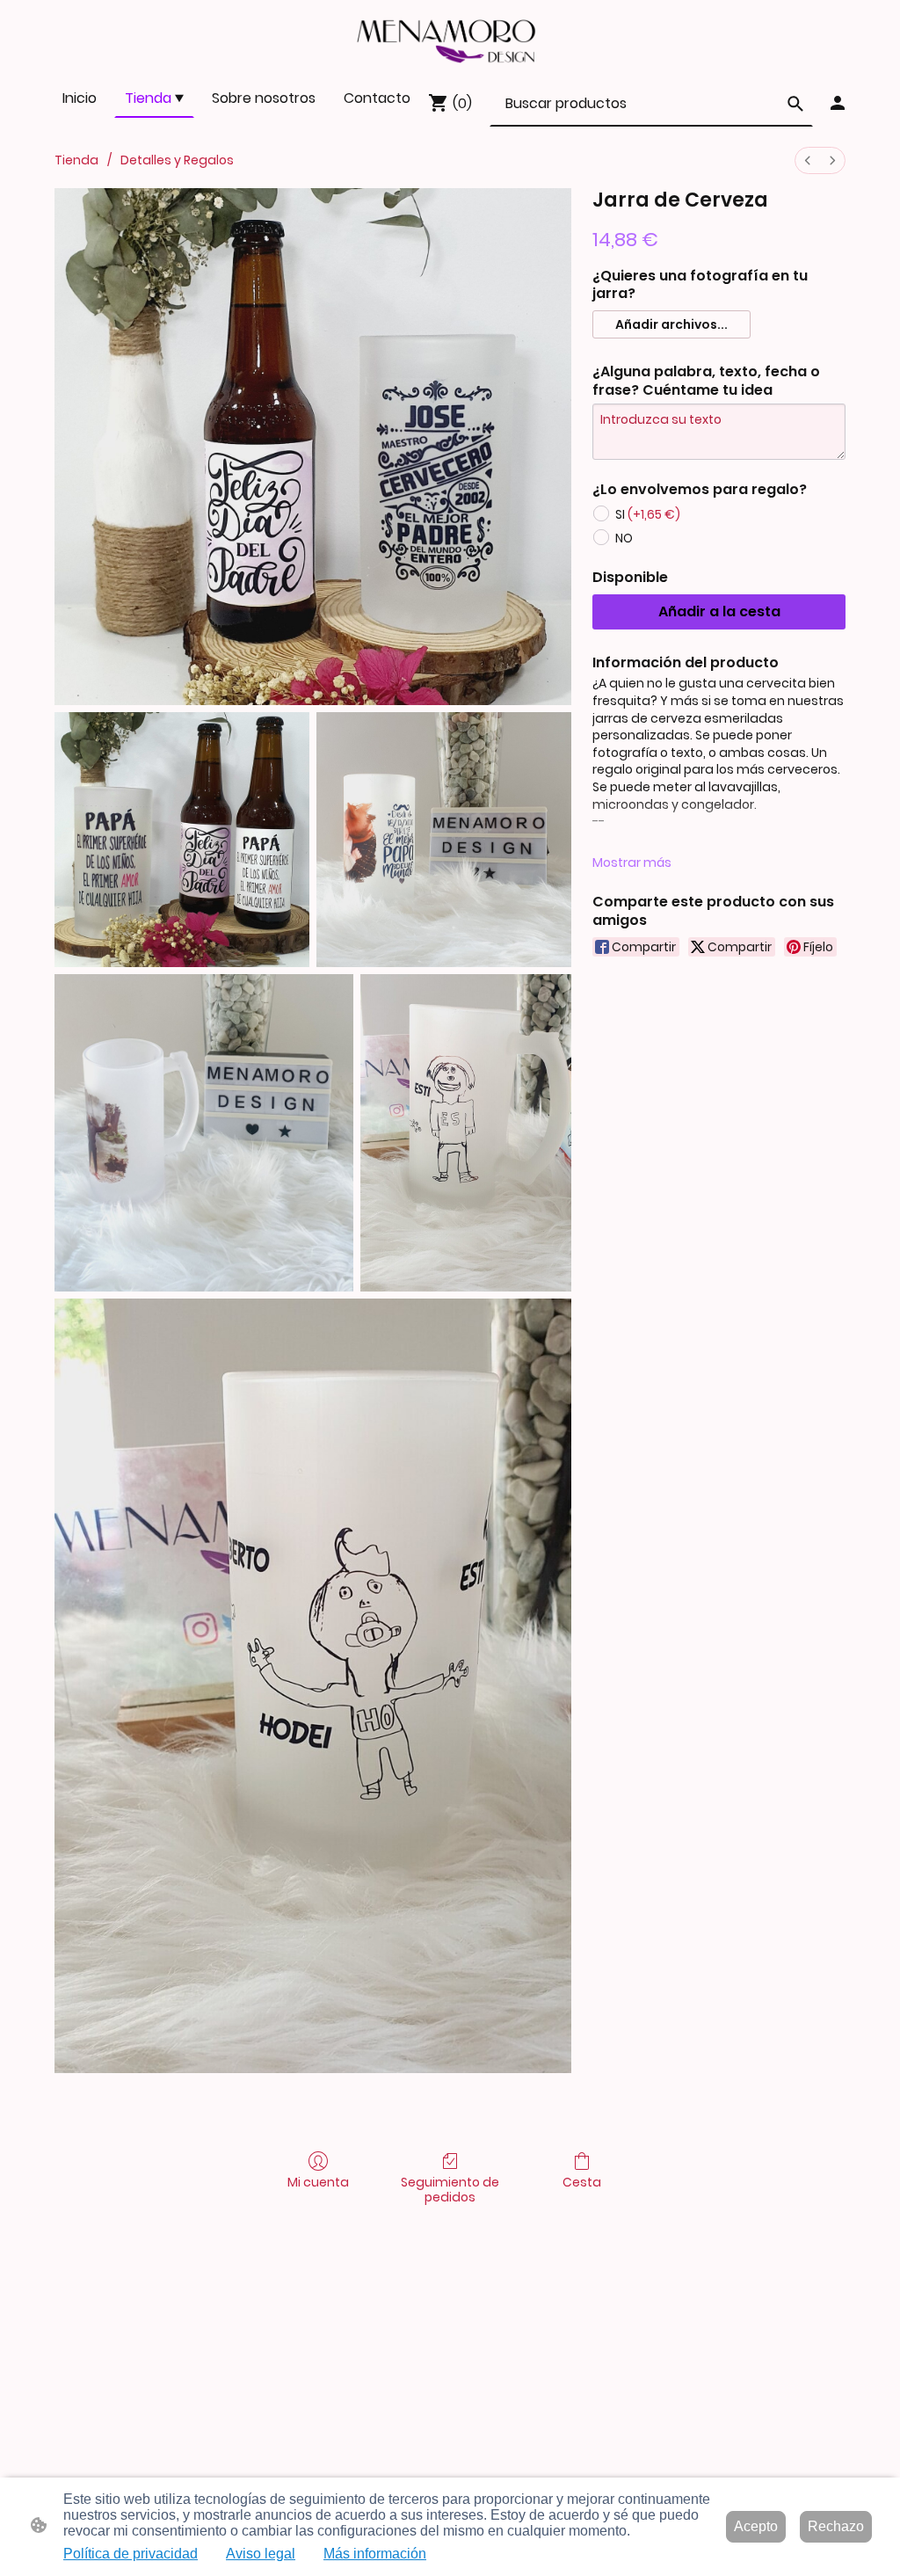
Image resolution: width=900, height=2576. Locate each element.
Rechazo (836, 2526)
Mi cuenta (318, 2182)
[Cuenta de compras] (838, 103)
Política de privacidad (131, 2554)
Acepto (756, 2526)
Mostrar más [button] (632, 862)
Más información (375, 2554)
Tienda (76, 160)
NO (624, 538)
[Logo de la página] (450, 39)
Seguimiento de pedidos (450, 2189)
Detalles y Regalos (177, 160)
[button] (795, 104)
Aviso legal (261, 2554)
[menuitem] (808, 160)
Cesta (582, 2182)
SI (648, 514)
